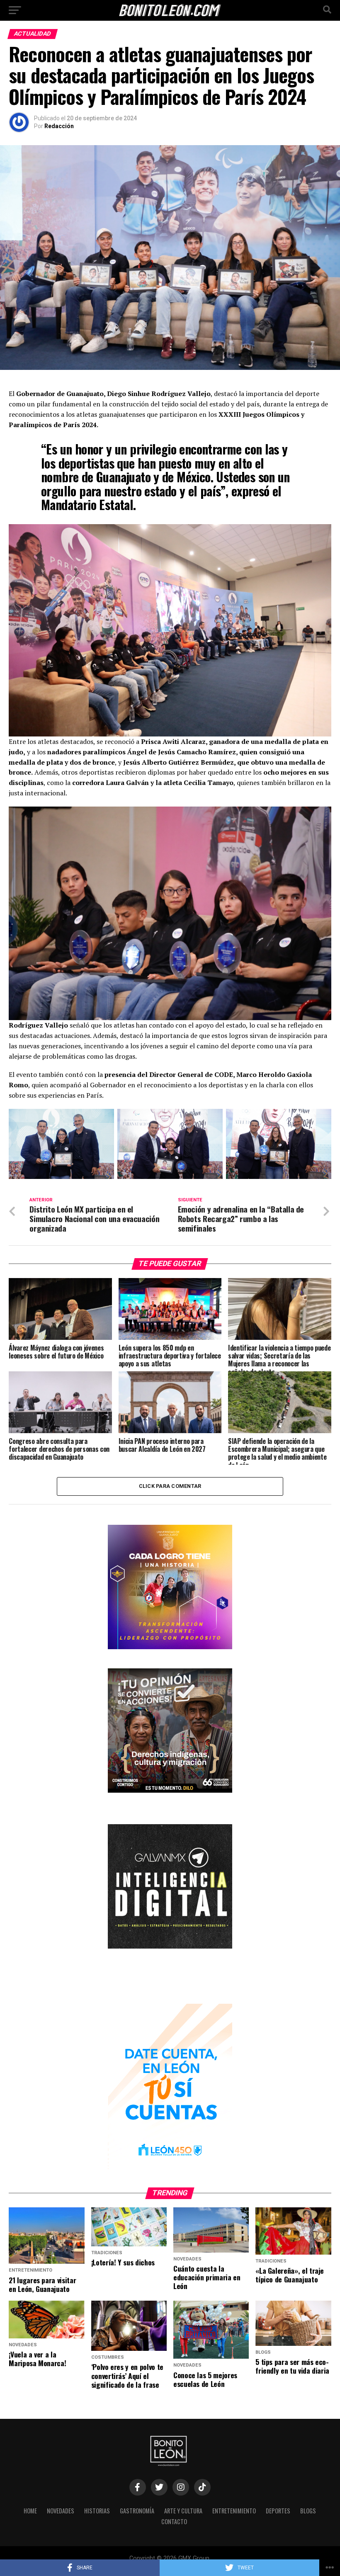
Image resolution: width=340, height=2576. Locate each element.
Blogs (308, 2511)
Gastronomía (137, 2511)
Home (30, 2511)
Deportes (278, 2511)
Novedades (61, 2511)
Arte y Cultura (183, 2511)
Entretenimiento (234, 2511)
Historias (97, 2511)
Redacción (59, 126)
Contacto (174, 2521)
